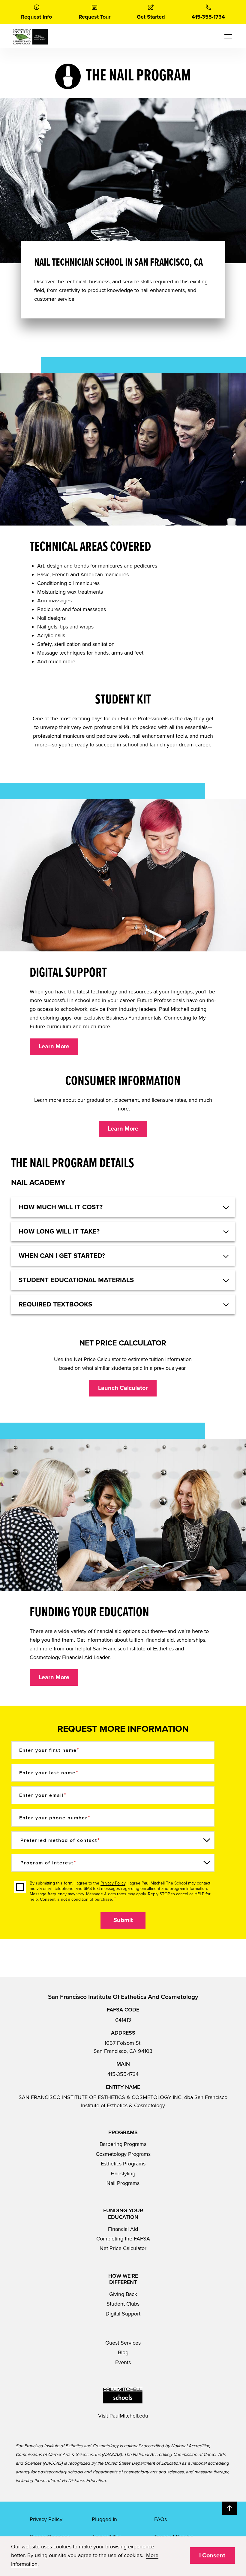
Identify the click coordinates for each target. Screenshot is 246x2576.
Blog (123, 2352)
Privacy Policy (113, 1883)
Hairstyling (123, 2174)
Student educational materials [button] (76, 1280)
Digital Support (123, 2314)
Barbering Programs (123, 2144)
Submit (123, 1920)
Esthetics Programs (123, 2164)
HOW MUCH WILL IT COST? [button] (61, 1207)
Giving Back (123, 2294)
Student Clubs (123, 2304)
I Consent (212, 2556)
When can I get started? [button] (62, 1256)
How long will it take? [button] (59, 1231)
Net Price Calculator (123, 2248)
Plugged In (104, 2519)
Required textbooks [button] (55, 1304)
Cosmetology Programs (123, 2154)
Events (123, 2362)
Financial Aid (123, 2229)
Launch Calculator (123, 1388)
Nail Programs (123, 2183)
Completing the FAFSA (123, 2239)
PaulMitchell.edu (129, 2416)
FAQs (160, 2519)
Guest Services (123, 2343)
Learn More (54, 1047)
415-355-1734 (123, 2074)
